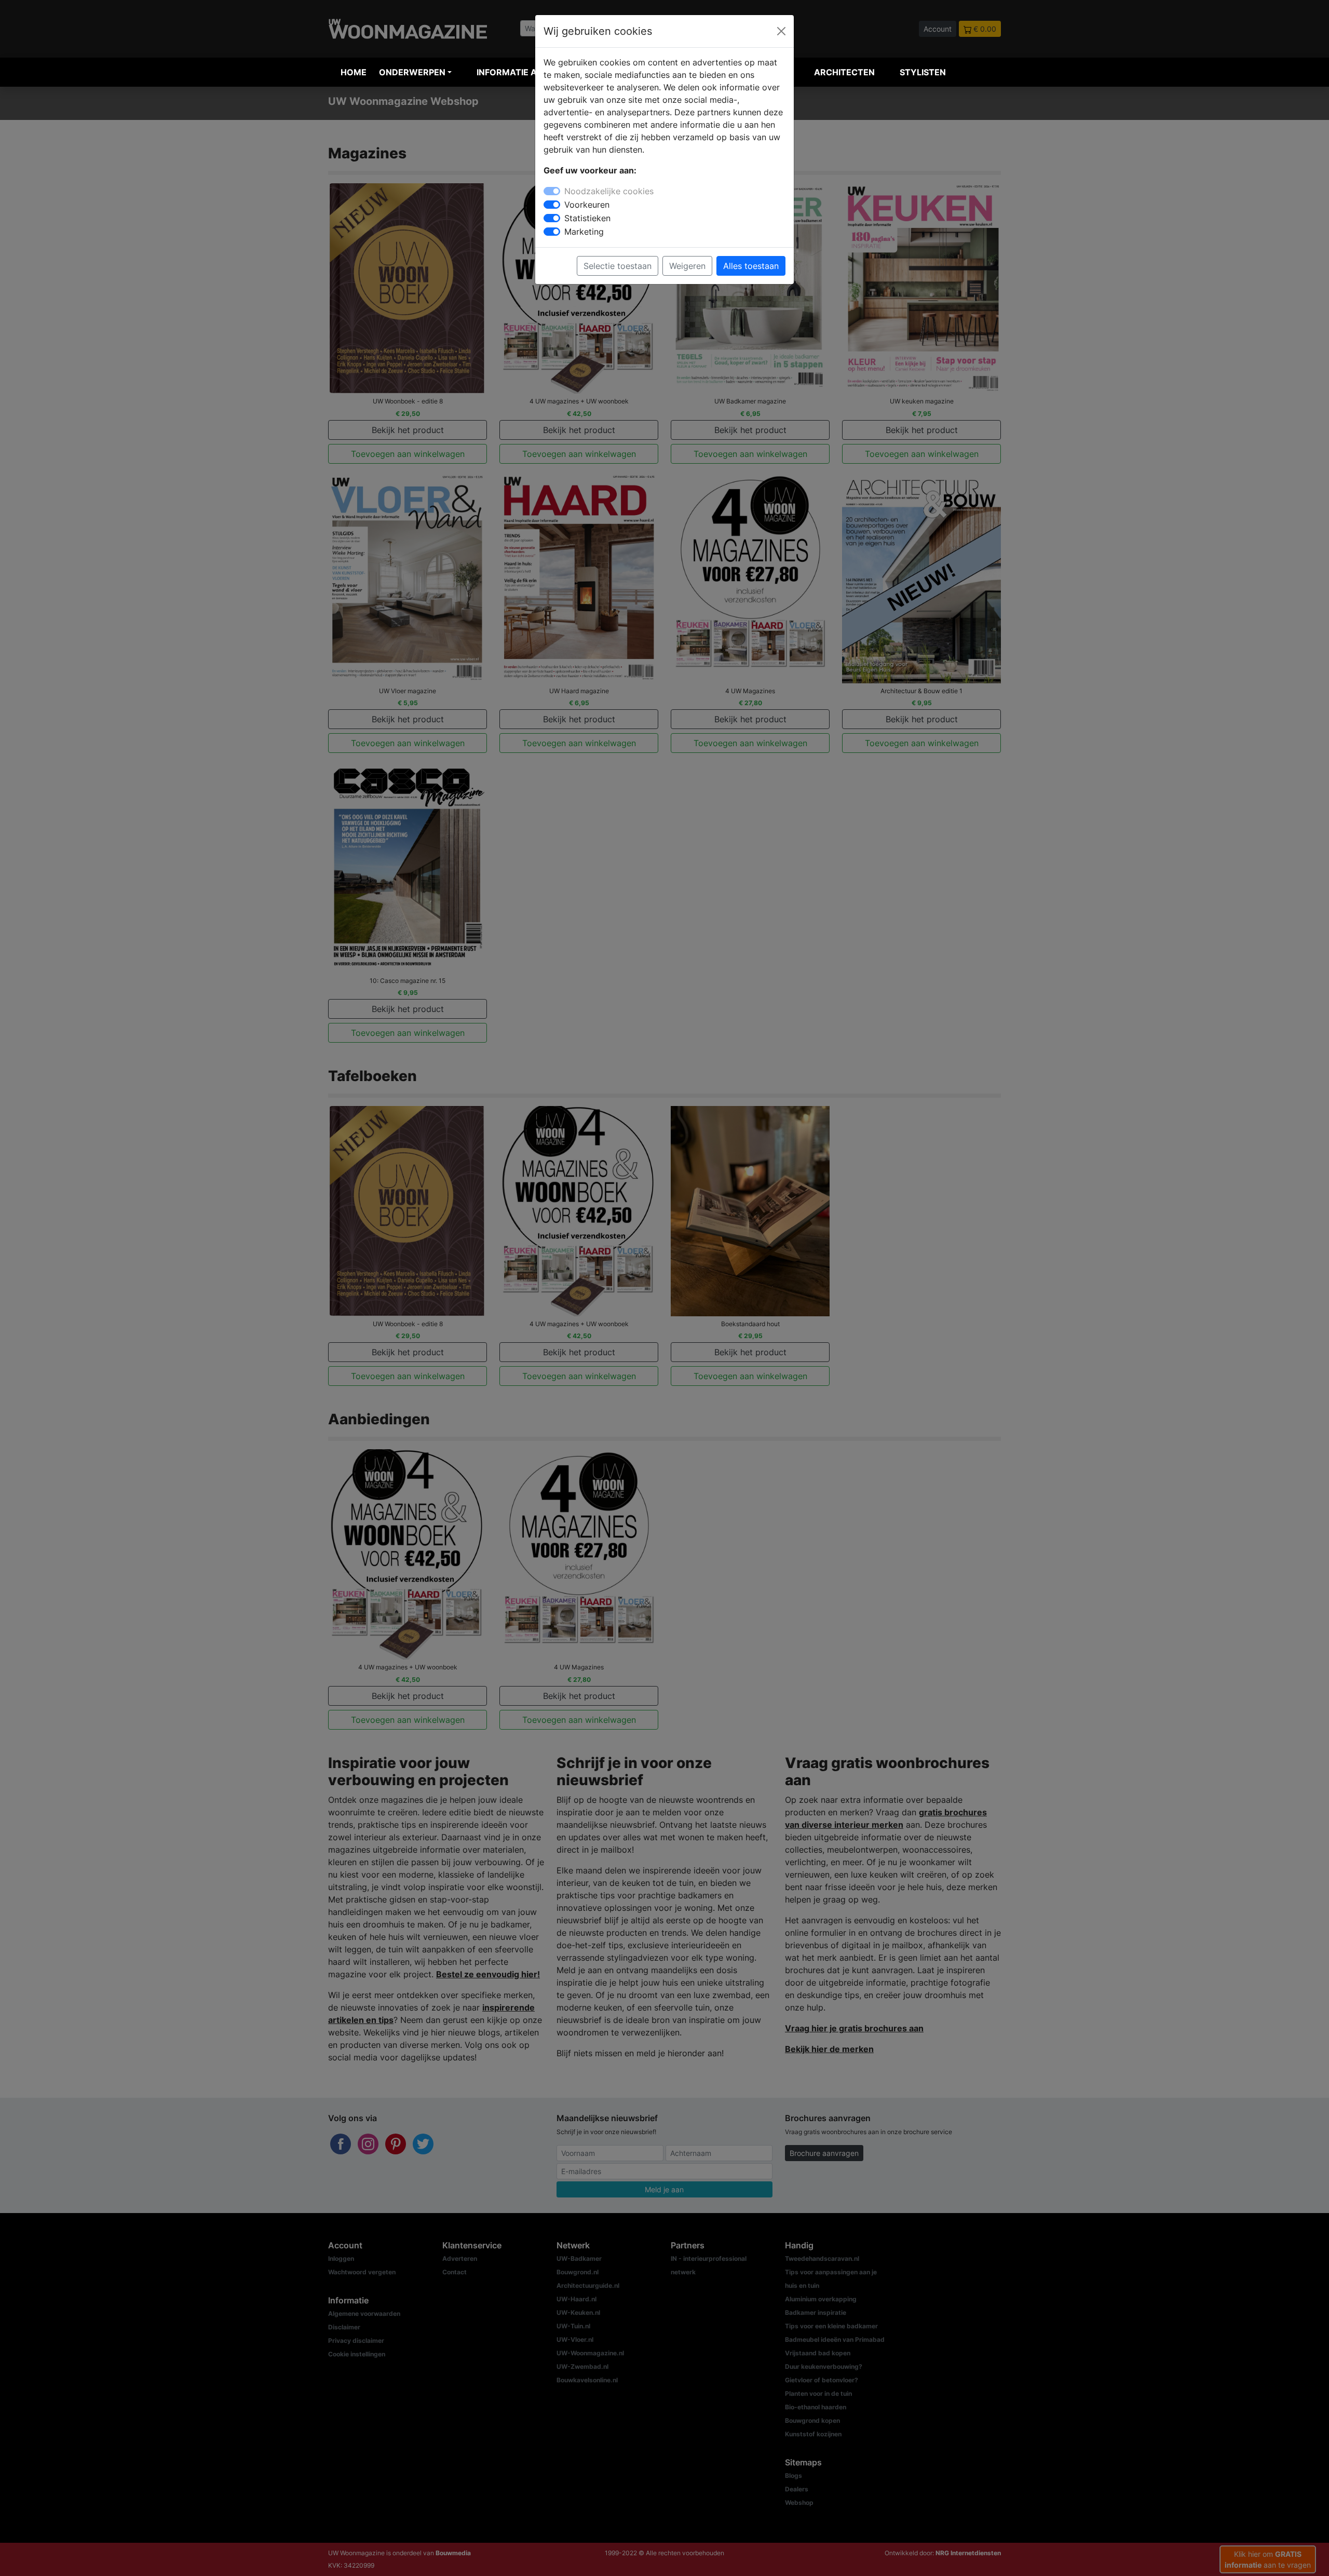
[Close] (781, 31)
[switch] (552, 205)
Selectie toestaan (618, 266)
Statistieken (587, 218)
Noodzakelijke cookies (609, 191)
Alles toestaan (751, 266)
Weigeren (687, 266)
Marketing (584, 232)
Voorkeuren (587, 205)
